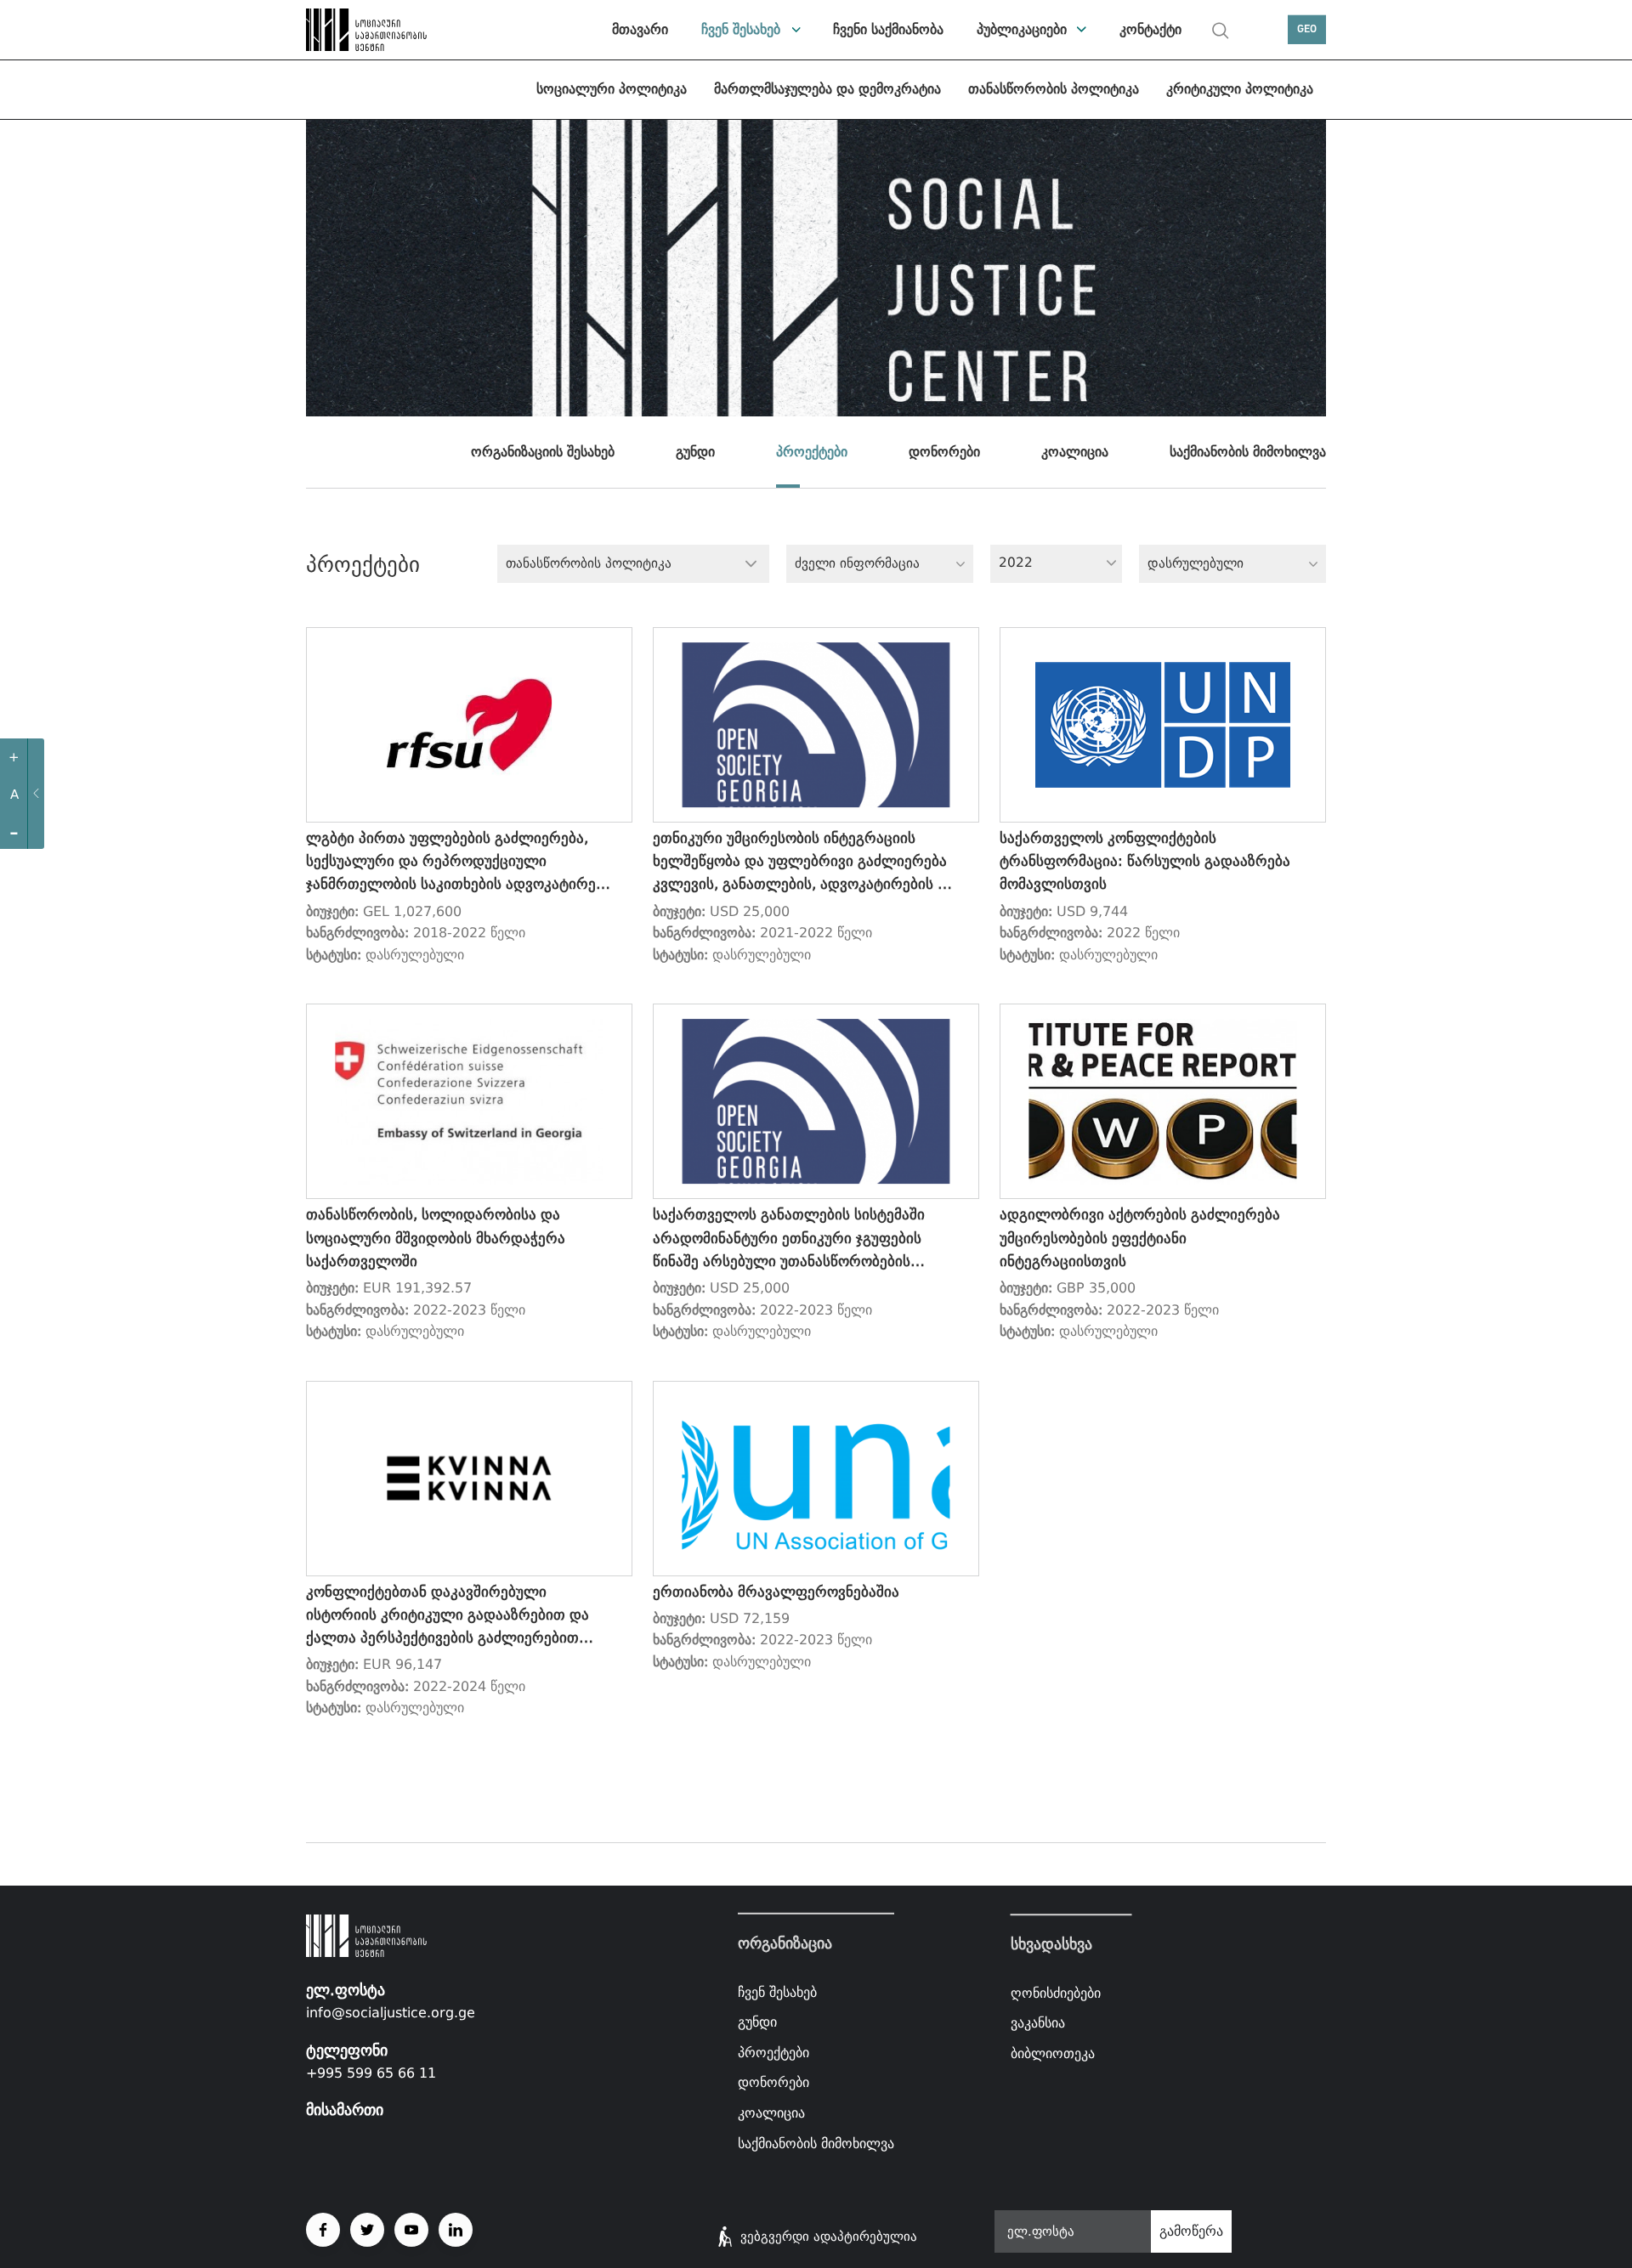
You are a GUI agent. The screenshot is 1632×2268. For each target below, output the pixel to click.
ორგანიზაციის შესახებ (543, 452)
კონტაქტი (1150, 29)
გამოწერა (1191, 2231)
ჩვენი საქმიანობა (888, 29)
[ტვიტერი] (367, 2230)
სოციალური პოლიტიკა (612, 89)
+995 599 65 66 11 (371, 2073)
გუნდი (695, 452)
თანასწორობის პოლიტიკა (1054, 89)
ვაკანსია (1038, 2024)
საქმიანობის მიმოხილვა (1248, 452)
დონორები (944, 452)
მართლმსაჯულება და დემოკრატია (827, 89)
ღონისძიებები (1056, 1993)
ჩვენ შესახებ (741, 29)
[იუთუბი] (411, 2230)
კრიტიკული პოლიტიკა (1240, 89)
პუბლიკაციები (1022, 29)
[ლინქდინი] (456, 2230)
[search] (1221, 31)
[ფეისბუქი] (323, 2230)
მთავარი (640, 29)
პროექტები (812, 452)
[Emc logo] (365, 30)
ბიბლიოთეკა (1053, 2053)
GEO (1307, 29)
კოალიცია (1075, 452)
